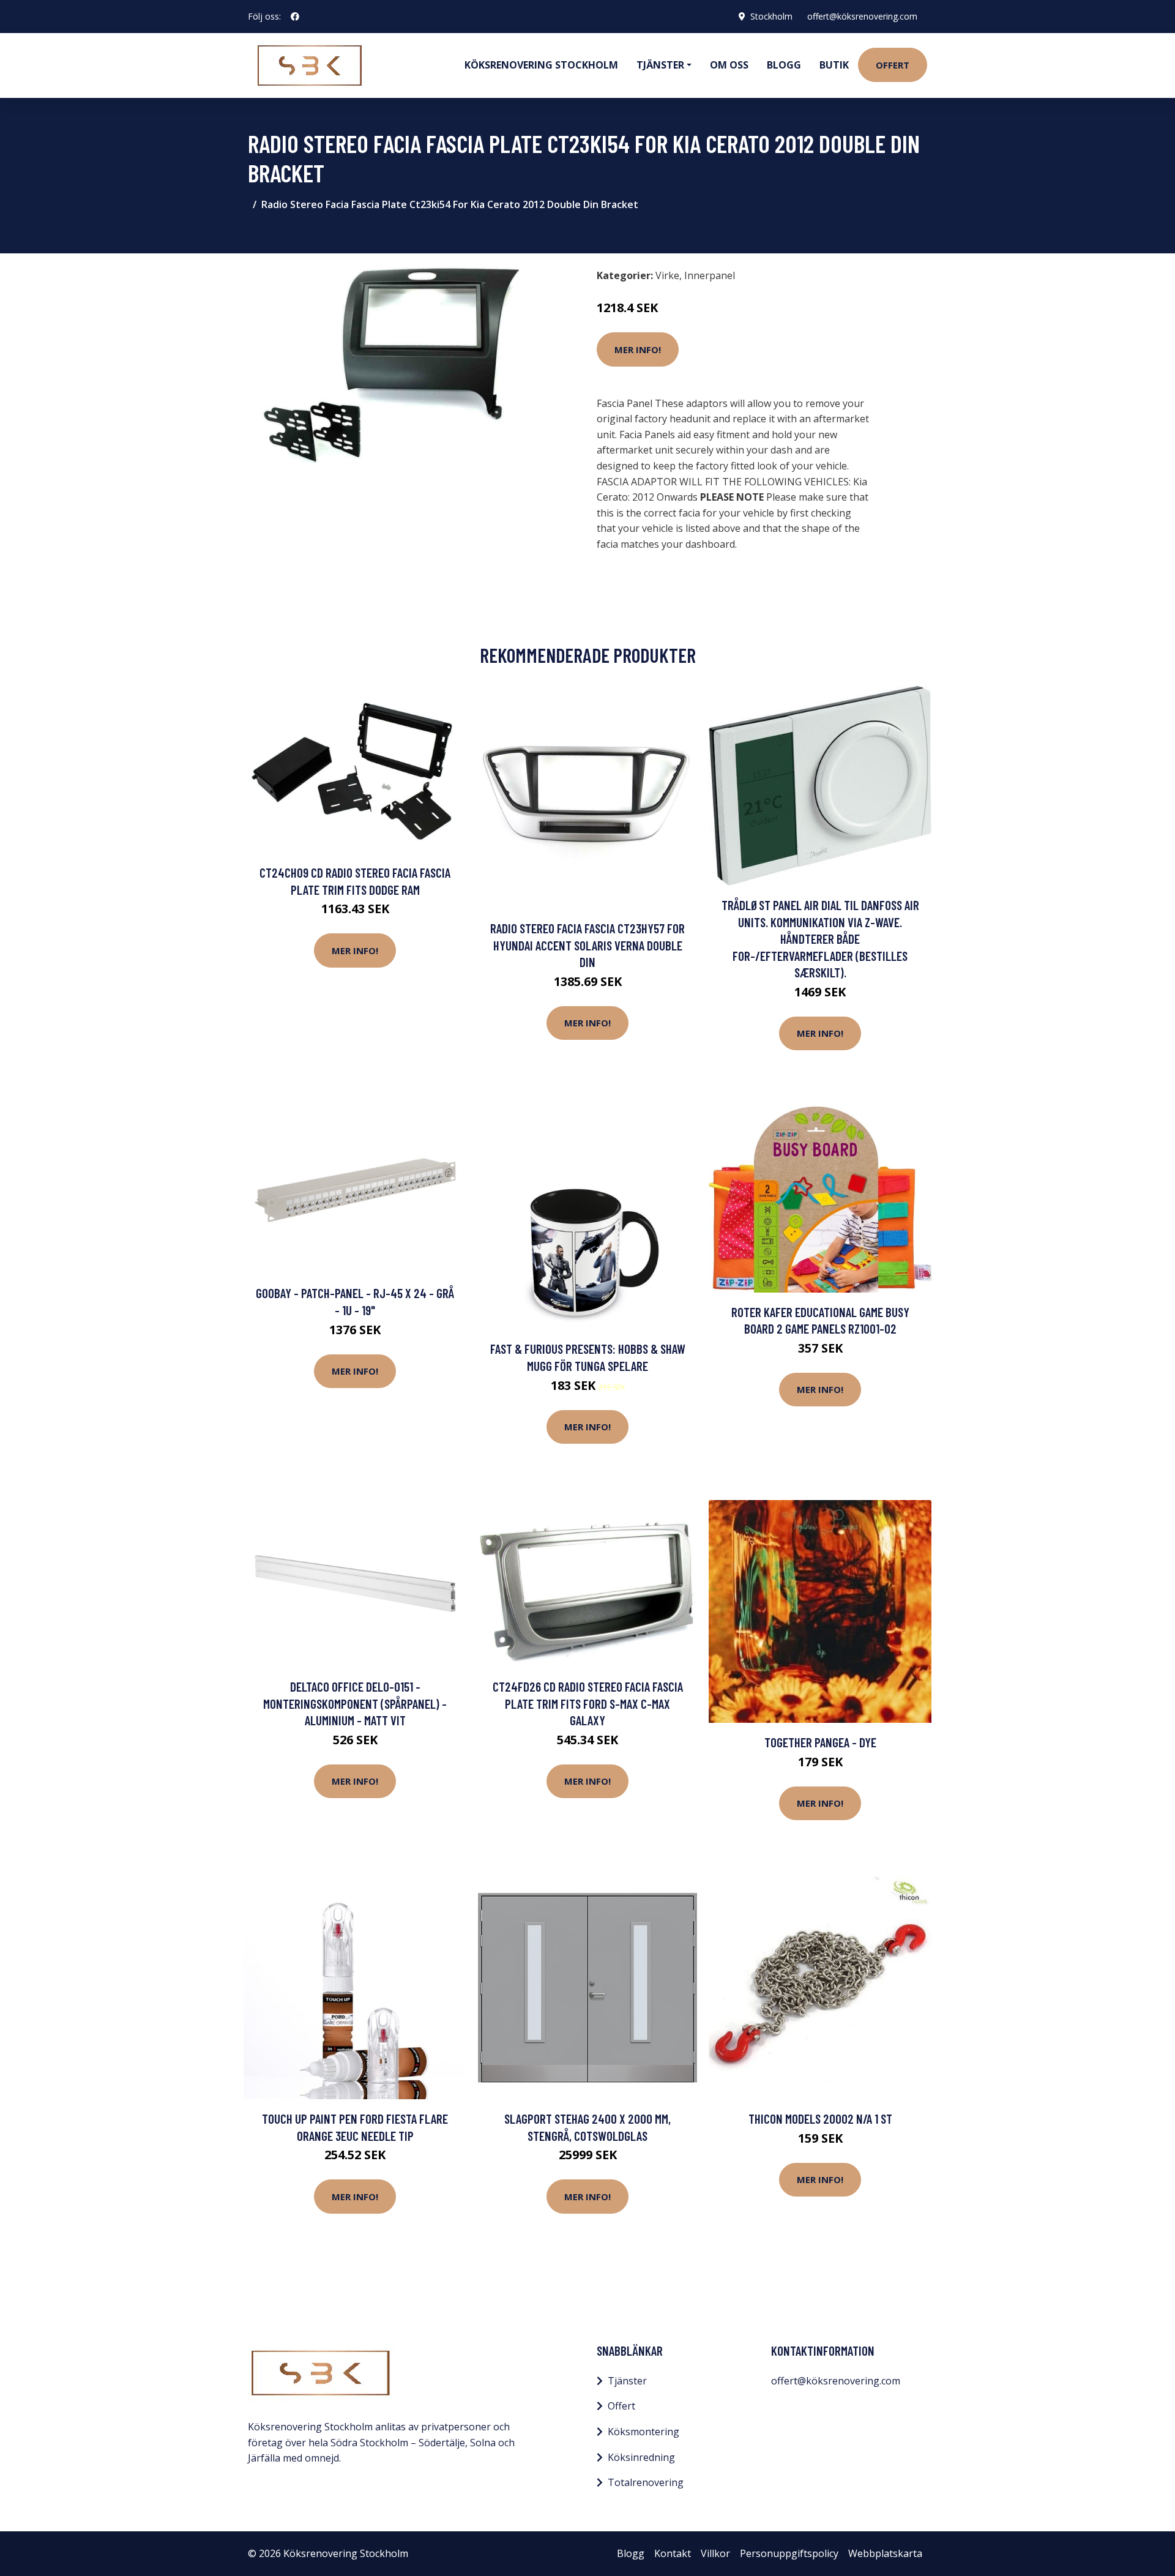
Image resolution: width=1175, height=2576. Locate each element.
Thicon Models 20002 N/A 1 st (820, 2119)
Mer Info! (638, 349)
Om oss (729, 65)
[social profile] (295, 17)
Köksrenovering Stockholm (541, 65)
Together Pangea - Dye (820, 1742)
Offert (893, 65)
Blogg (784, 65)
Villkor (715, 2553)
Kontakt (673, 2553)
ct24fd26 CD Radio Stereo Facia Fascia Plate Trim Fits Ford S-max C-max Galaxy (588, 1703)
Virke (667, 275)
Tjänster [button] (660, 65)
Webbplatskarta (885, 2553)
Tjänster (627, 2381)
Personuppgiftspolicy (789, 2553)
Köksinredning (641, 2457)
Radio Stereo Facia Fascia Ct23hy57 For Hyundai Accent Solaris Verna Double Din (587, 945)
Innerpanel (710, 275)
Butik (834, 65)
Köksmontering (643, 2432)
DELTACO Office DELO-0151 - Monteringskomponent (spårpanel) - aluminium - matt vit (355, 1703)
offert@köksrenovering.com (862, 16)
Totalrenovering (646, 2482)
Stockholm (771, 16)
